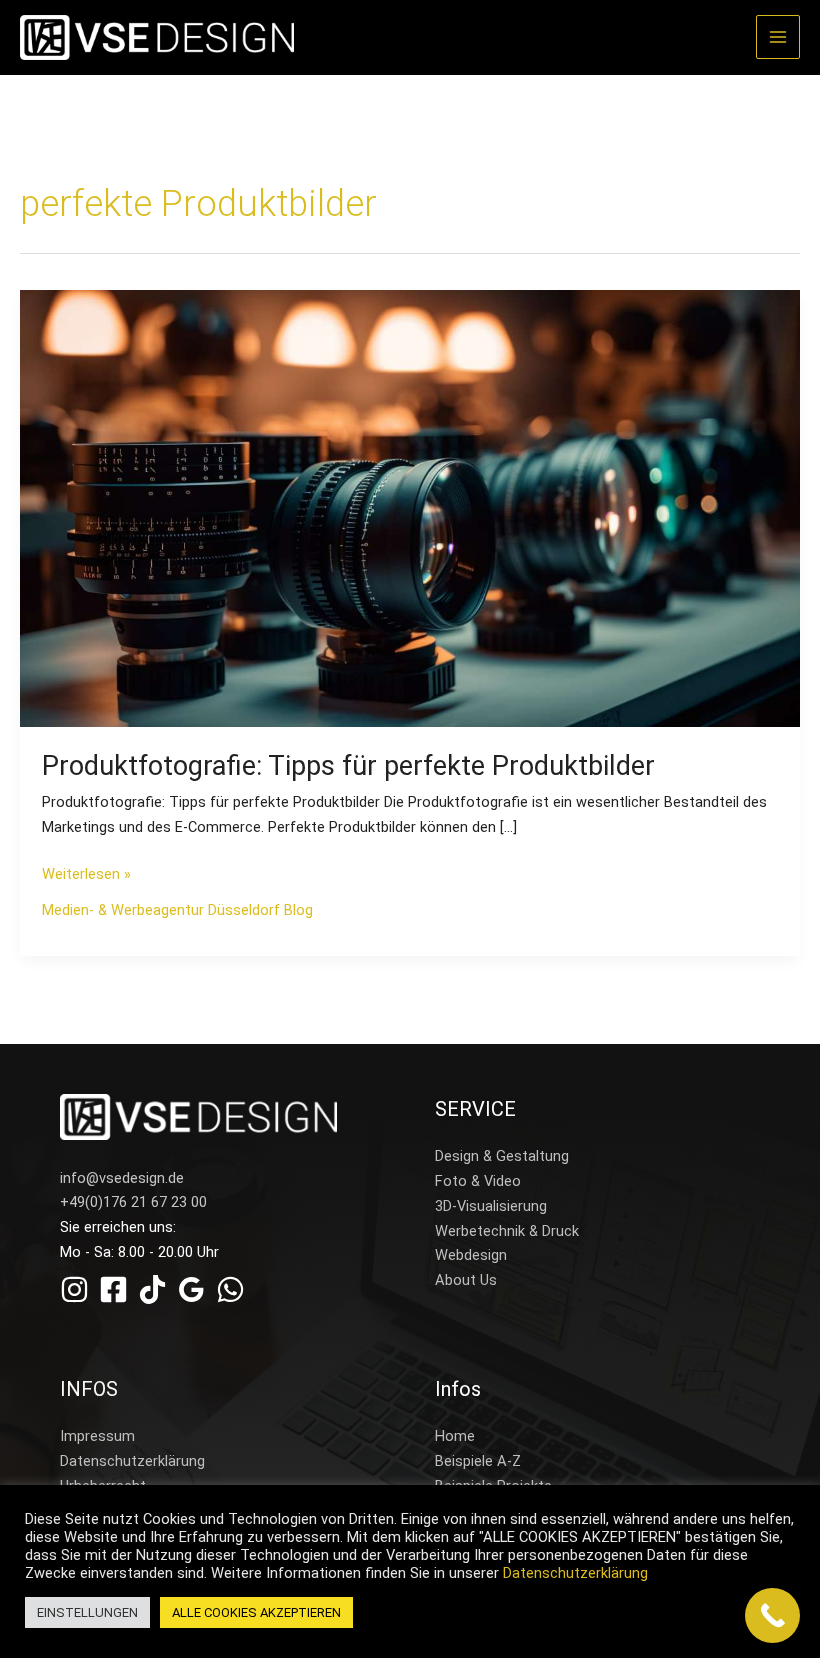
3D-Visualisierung (491, 1206)
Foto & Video (478, 1181)
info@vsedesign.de (122, 1178)
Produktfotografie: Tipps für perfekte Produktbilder (348, 766)
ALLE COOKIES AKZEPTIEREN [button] (256, 1612)
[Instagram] (74, 1289)
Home (455, 1436)
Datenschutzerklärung (132, 1461)
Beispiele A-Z (478, 1461)
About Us (466, 1280)
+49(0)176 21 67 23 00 (133, 1202)
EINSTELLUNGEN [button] (87, 1612)
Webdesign (471, 1255)
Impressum (97, 1436)
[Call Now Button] (772, 1615)
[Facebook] (113, 1289)
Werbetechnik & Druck (507, 1231)
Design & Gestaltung (502, 1156)
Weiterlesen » (86, 872)
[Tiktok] (152, 1289)
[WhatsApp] (230, 1289)
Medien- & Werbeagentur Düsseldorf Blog (177, 910)
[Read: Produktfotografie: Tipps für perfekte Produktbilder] (410, 508)
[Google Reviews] (191, 1289)
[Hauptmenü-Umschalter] (778, 37)
